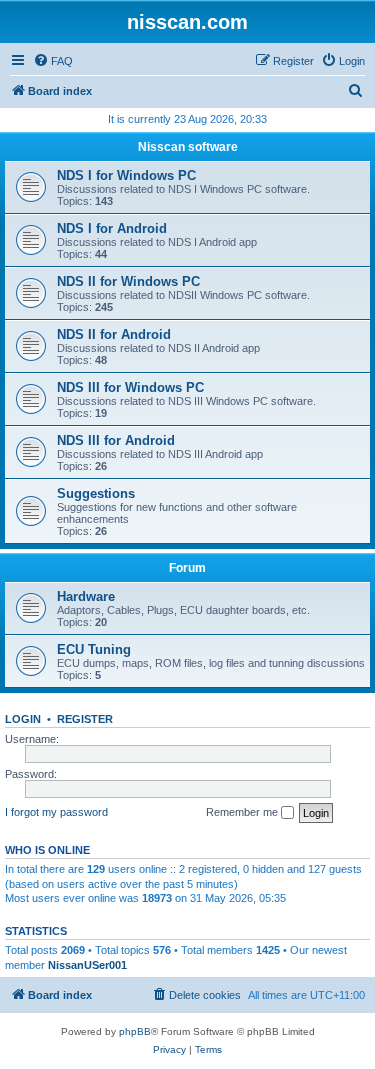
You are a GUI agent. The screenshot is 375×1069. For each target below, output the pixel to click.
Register (85, 719)
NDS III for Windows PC (130, 387)
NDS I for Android (112, 228)
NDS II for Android (114, 334)
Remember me (243, 812)
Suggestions (96, 493)
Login (23, 719)
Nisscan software (188, 147)
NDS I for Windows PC (126, 175)
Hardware (86, 596)
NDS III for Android (116, 440)
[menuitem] (53, 61)
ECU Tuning (94, 649)
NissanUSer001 (87, 965)
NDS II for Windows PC (128, 281)
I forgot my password (56, 812)
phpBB (135, 1031)
